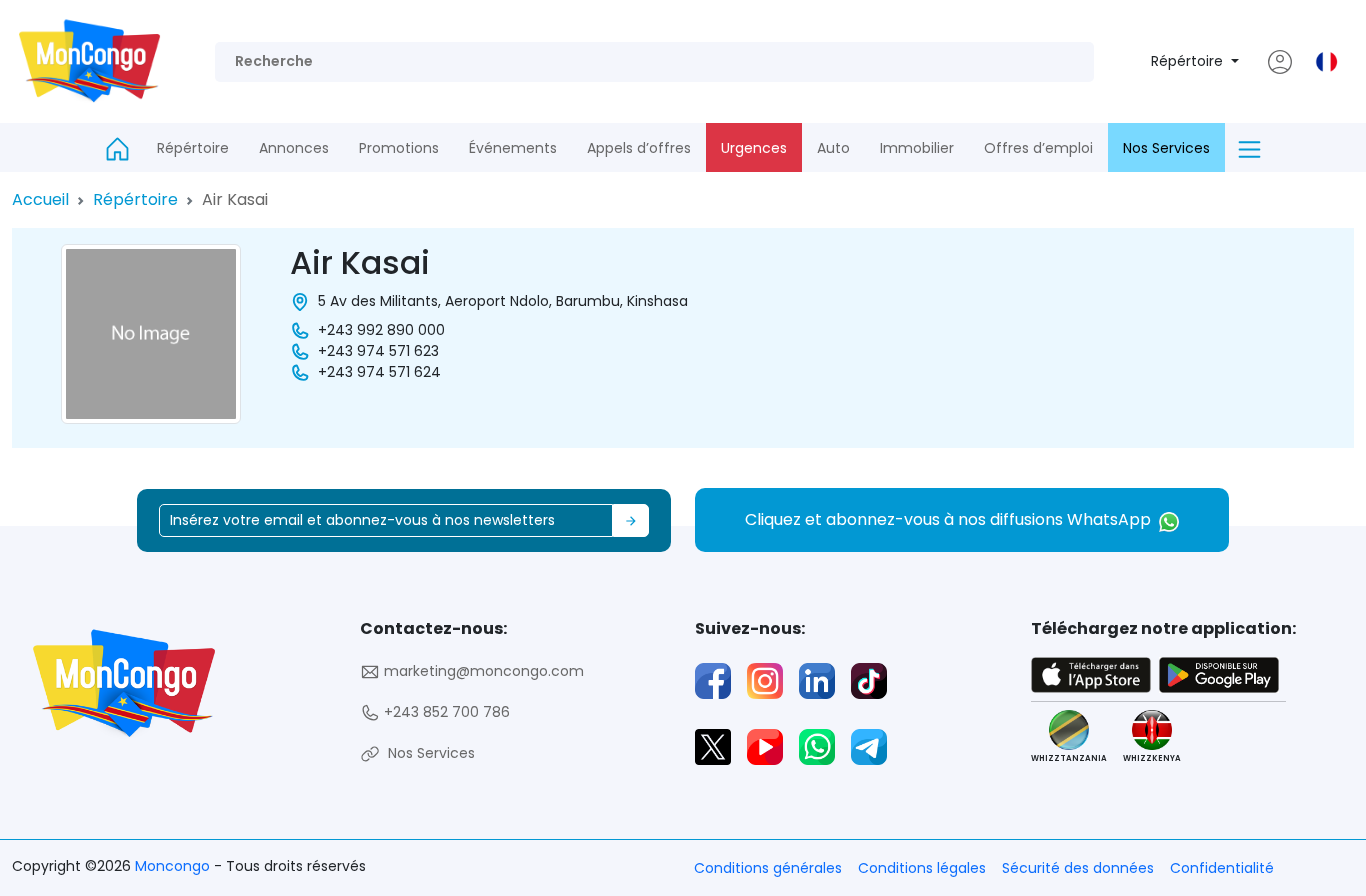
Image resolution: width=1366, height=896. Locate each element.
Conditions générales (768, 868)
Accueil (40, 199)
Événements (513, 148)
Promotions (399, 148)
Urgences (754, 148)
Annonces (294, 148)
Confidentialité (1222, 868)
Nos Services (1166, 148)
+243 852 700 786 (445, 712)
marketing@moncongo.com (482, 671)
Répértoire (1189, 61)
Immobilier (917, 148)
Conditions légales (922, 868)
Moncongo (174, 866)
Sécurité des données (1078, 868)
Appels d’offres (639, 148)
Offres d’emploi (1038, 148)
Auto (833, 148)
